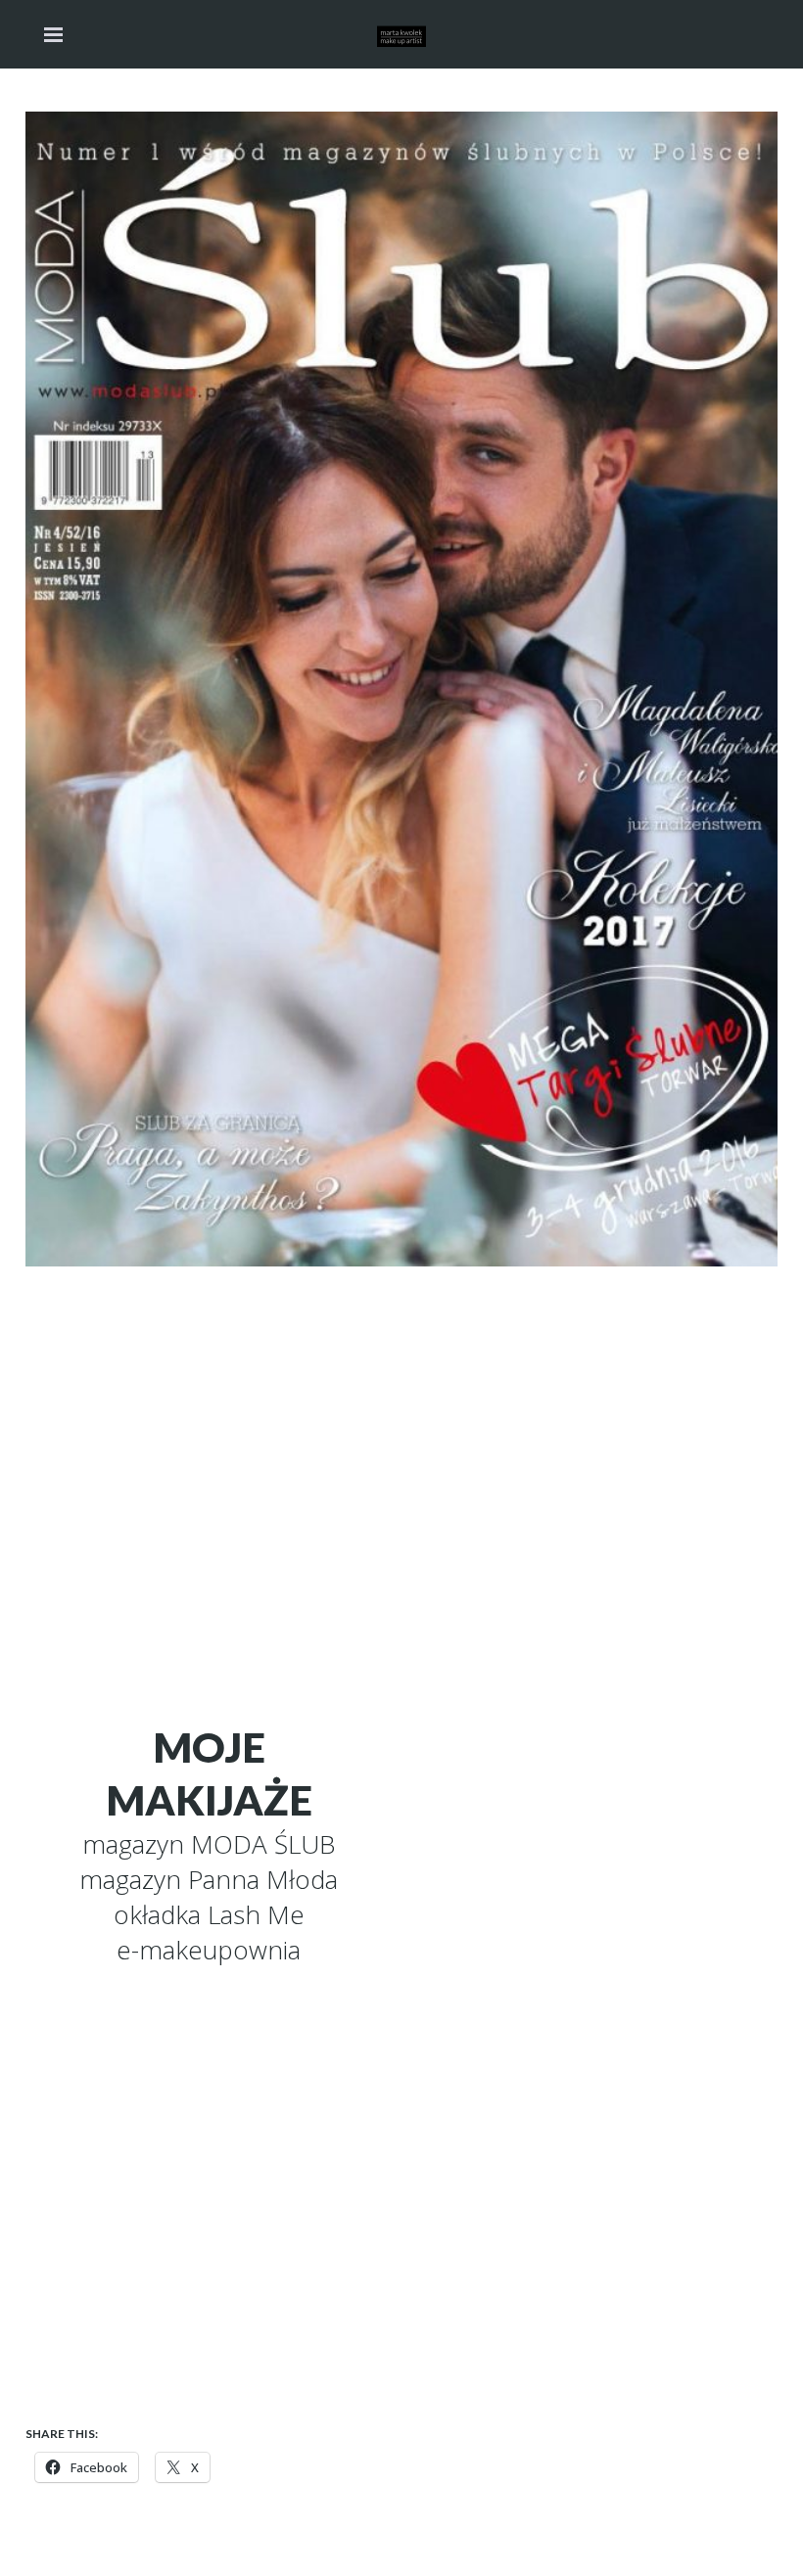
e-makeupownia (209, 1950)
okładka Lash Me (209, 1914)
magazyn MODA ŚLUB (209, 1844)
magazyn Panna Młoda (209, 1879)
